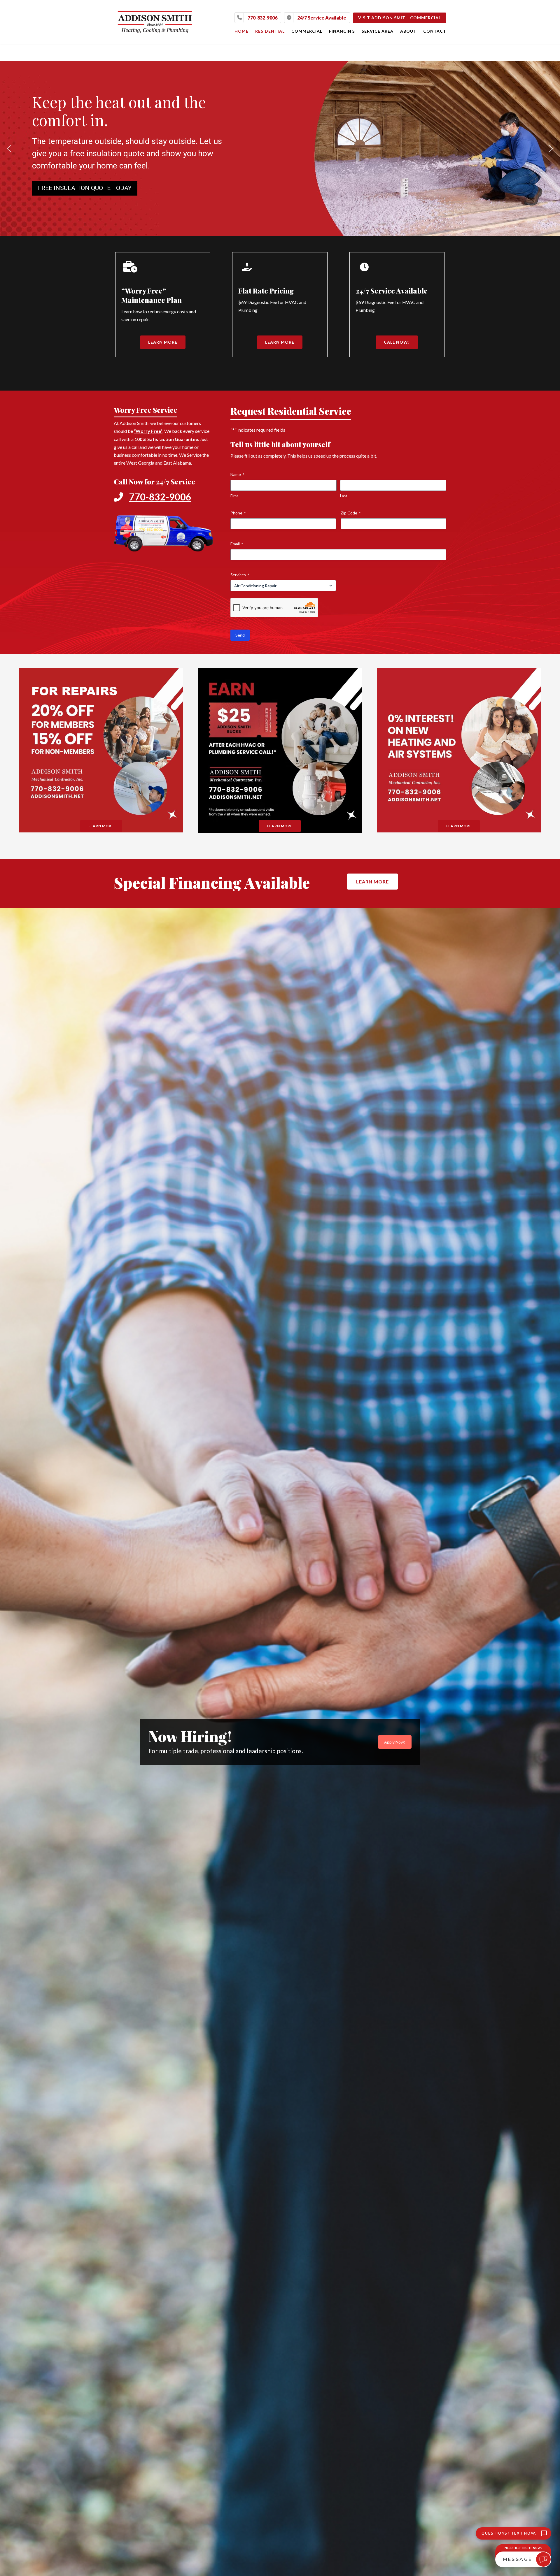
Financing (342, 31)
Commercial (307, 31)
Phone (238, 513)
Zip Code (351, 513)
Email (237, 544)
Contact (435, 31)
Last (344, 496)
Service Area (378, 31)
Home (242, 31)
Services (240, 575)
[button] (9, 149)
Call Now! (397, 342)
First (234, 496)
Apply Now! (395, 1742)
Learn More (163, 342)
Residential (270, 31)
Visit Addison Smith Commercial (400, 18)
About (408, 31)
